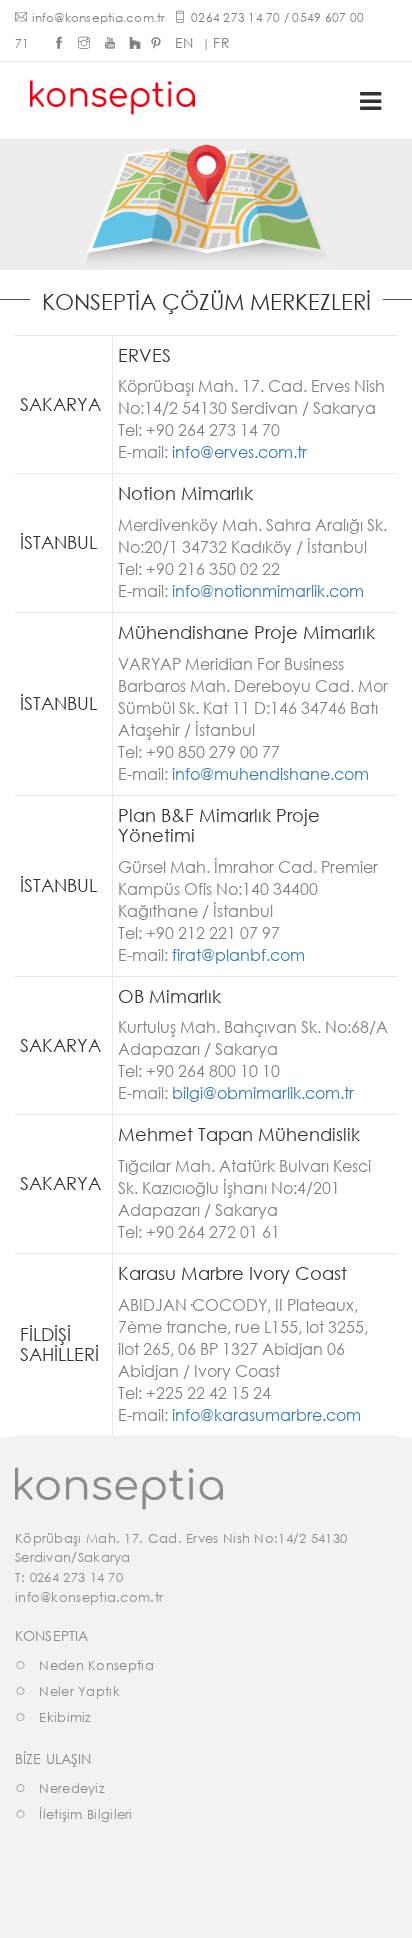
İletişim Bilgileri (85, 1814)
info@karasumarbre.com (266, 1414)
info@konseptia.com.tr (98, 17)
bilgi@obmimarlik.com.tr (263, 1092)
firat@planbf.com (238, 954)
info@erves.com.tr (239, 451)
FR (221, 42)
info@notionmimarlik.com (268, 590)
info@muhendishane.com (270, 773)
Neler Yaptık (79, 1691)
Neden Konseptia (96, 1665)
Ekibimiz (65, 1717)
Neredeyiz (72, 1788)
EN (184, 42)
